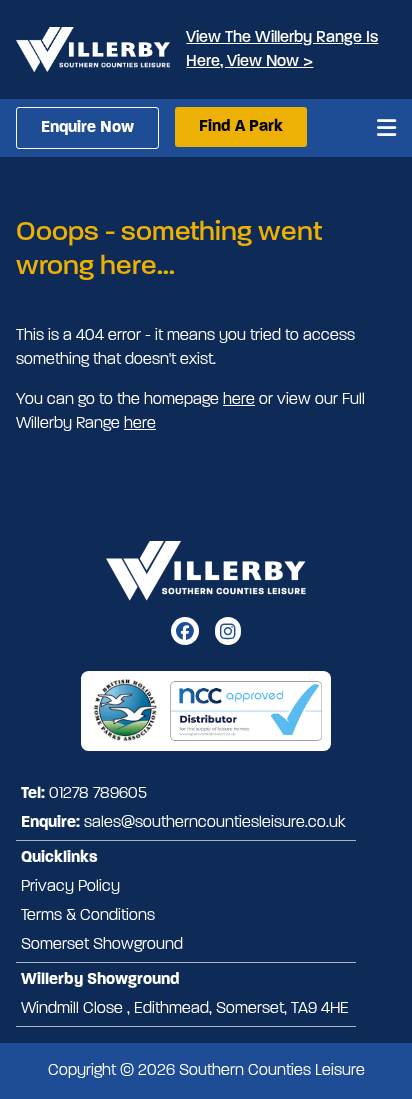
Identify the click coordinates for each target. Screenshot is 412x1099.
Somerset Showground (102, 945)
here (239, 400)
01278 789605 (98, 794)
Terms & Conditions (88, 916)
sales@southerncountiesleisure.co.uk (215, 823)
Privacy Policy (70, 887)
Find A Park (241, 127)
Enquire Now (87, 128)
